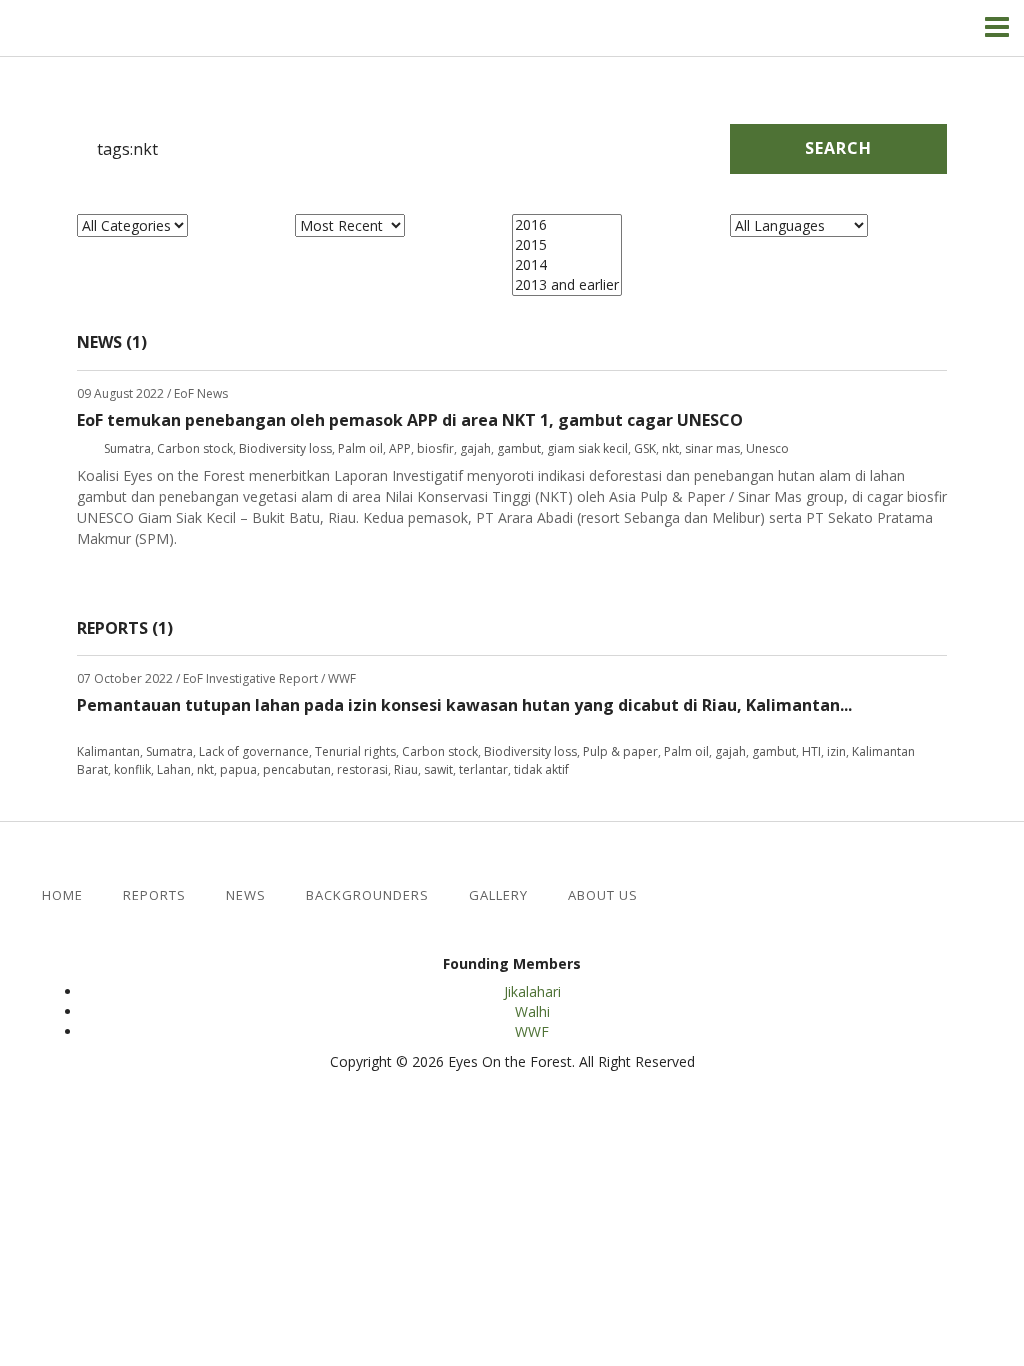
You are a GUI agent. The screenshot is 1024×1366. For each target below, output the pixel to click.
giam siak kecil (587, 448)
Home (62, 895)
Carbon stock (195, 448)
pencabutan (297, 769)
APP (400, 448)
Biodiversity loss (285, 448)
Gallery (498, 895)
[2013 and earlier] (567, 285)
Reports (154, 895)
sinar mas (712, 448)
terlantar (483, 769)
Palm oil (360, 448)
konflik (132, 769)
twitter (685, 896)
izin (836, 751)
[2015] (567, 245)
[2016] (567, 225)
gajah (475, 448)
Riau (406, 769)
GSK (645, 448)
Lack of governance (254, 751)
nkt (670, 448)
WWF (532, 1031)
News (246, 895)
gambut (519, 448)
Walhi (532, 1011)
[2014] (567, 265)
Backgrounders (367, 895)
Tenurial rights (355, 751)
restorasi (362, 769)
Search (838, 148)
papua (238, 769)
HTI (811, 751)
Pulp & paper (620, 751)
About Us (603, 895)
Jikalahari (532, 991)
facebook (652, 896)
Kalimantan (108, 751)
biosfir (435, 448)
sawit (438, 769)
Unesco (767, 448)
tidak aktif (541, 769)
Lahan (174, 769)
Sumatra (127, 448)
